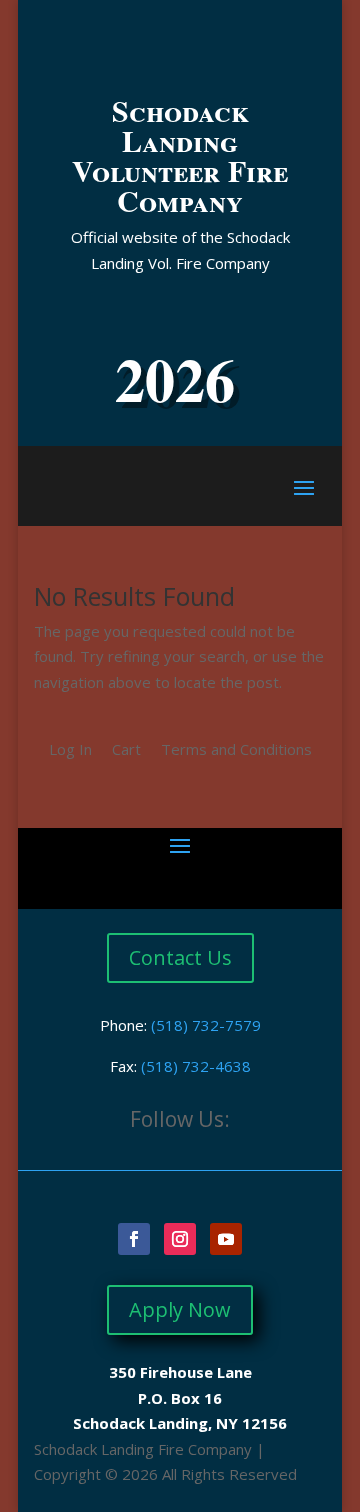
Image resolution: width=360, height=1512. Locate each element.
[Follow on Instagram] (180, 1239)
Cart (126, 749)
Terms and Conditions (236, 749)
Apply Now (180, 1309)
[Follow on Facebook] (134, 1239)
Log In (70, 749)
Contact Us (180, 957)
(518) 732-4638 (196, 1066)
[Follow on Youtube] (226, 1239)
